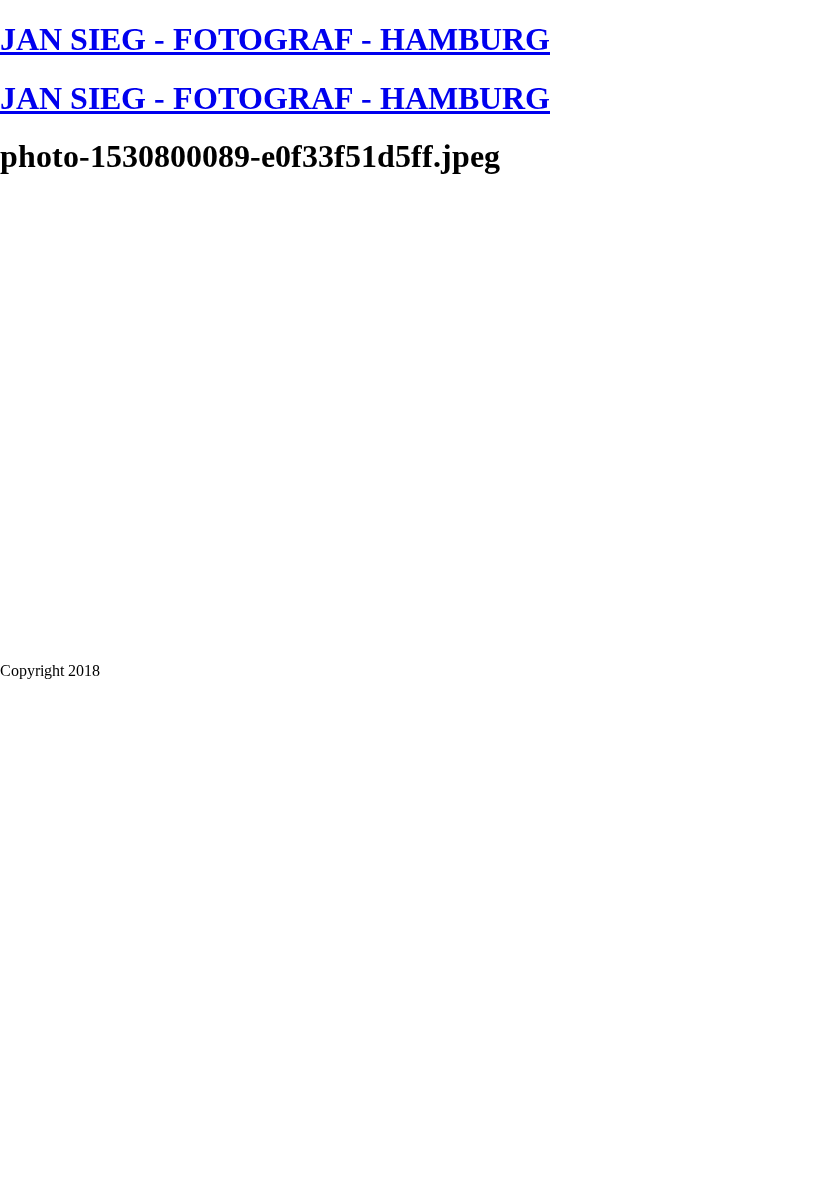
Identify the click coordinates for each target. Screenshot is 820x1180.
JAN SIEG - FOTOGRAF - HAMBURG (275, 39)
